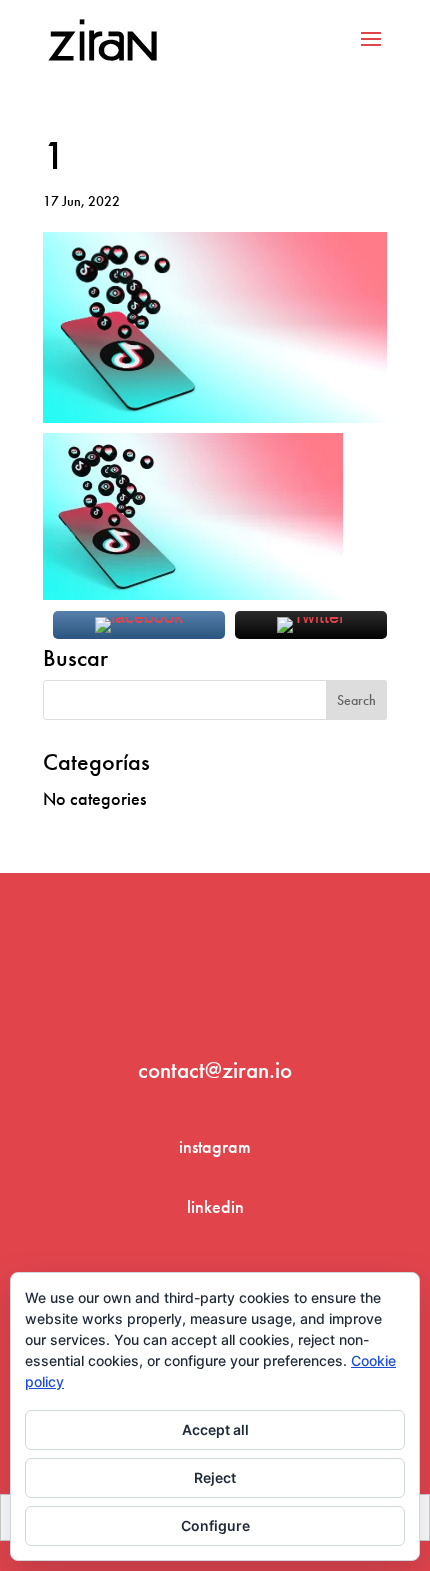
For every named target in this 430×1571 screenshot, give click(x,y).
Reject (215, 1477)
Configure (215, 1525)
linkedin (215, 1206)
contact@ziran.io (215, 1070)
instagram (215, 1146)
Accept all (215, 1429)
